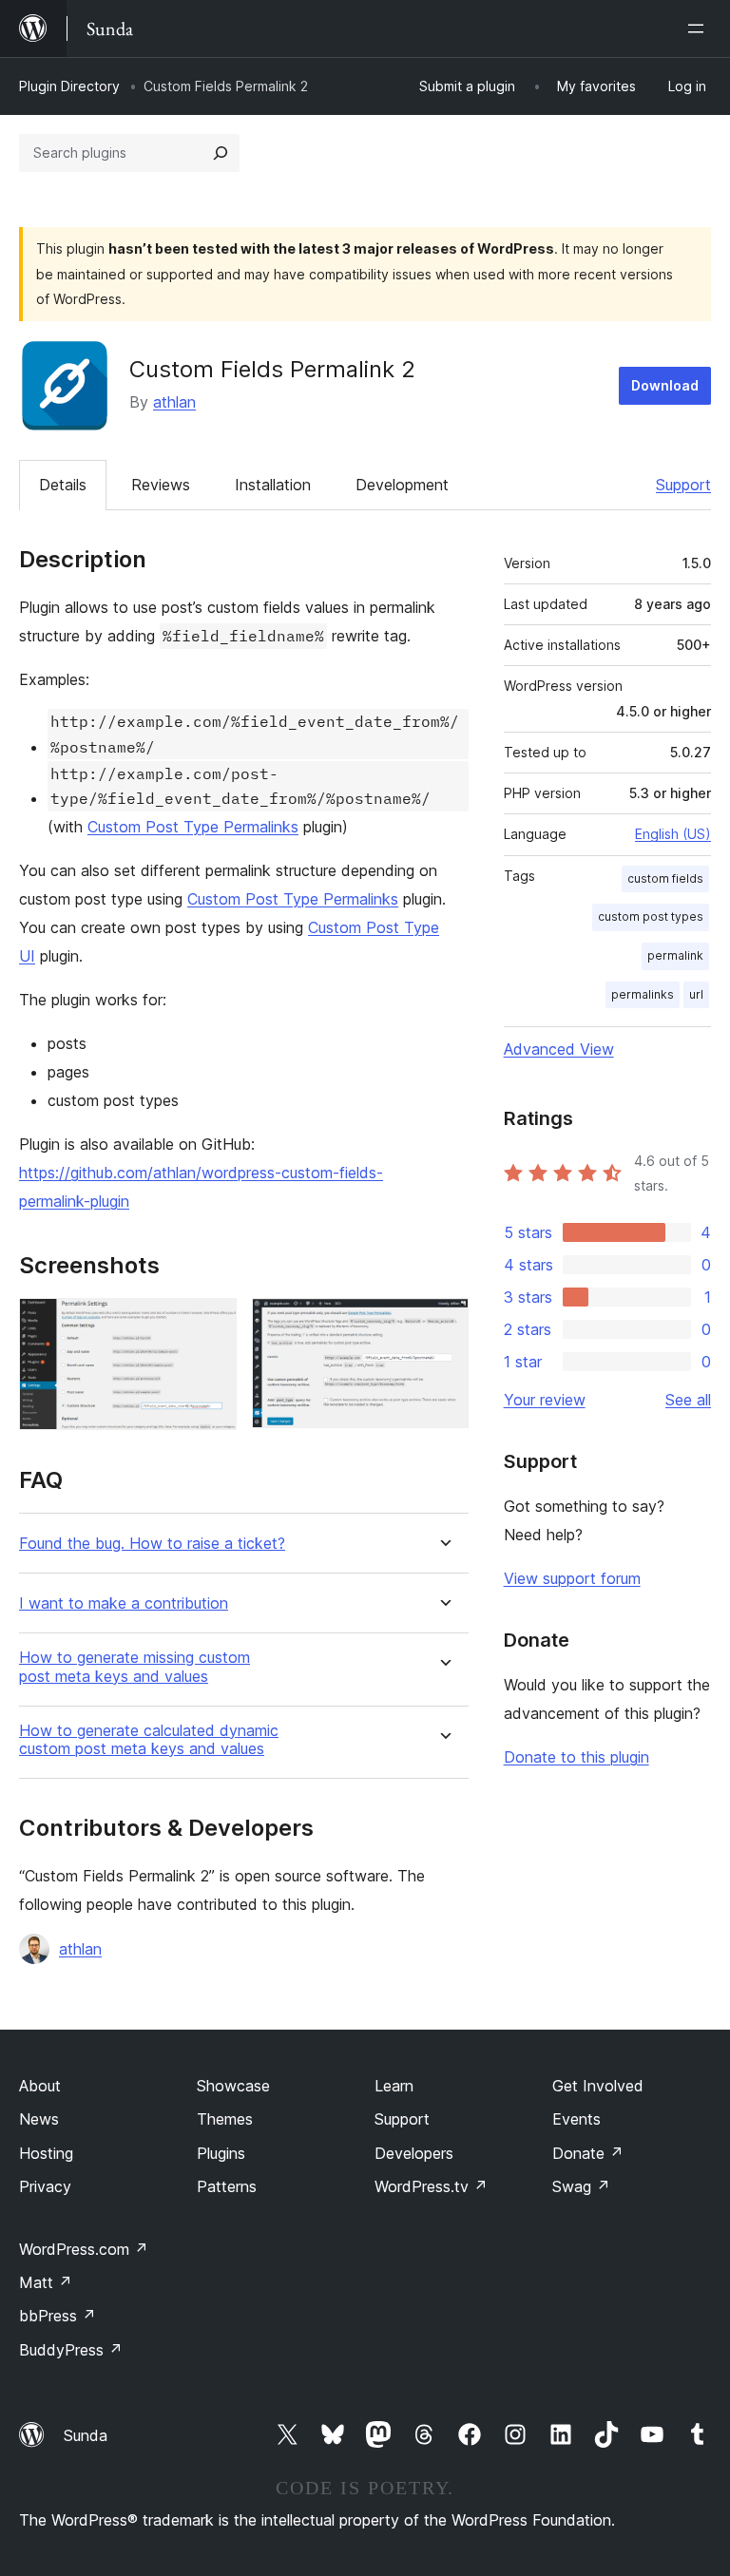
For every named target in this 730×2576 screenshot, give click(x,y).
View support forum (572, 1578)
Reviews (161, 485)
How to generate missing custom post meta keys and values (134, 1667)
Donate (588, 2153)
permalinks (643, 994)
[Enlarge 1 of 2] (211, 1324)
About (40, 2086)
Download (665, 385)
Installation (273, 485)
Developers (414, 2153)
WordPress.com (84, 2249)
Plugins (221, 2153)
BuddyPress (71, 2350)
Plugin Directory (69, 86)
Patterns (227, 2186)
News (39, 2119)
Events (576, 2119)
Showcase (233, 2086)
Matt (46, 2282)
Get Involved (598, 2086)
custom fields (665, 878)
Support (683, 485)
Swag (581, 2186)
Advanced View (559, 1049)
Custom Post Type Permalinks (193, 827)
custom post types (651, 916)
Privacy (45, 2186)
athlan (174, 402)
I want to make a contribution (124, 1603)
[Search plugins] (221, 153)
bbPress (58, 2316)
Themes (225, 2119)
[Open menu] (700, 29)
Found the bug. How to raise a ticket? (152, 1544)
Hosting (46, 2153)
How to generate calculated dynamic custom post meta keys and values (149, 1740)
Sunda (86, 2435)
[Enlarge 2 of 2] (443, 1324)
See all (688, 1400)
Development (402, 485)
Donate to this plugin (576, 1757)
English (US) (673, 834)
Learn (394, 2086)
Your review (545, 1400)
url (696, 994)
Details (63, 485)
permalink (675, 955)
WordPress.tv (431, 2186)
